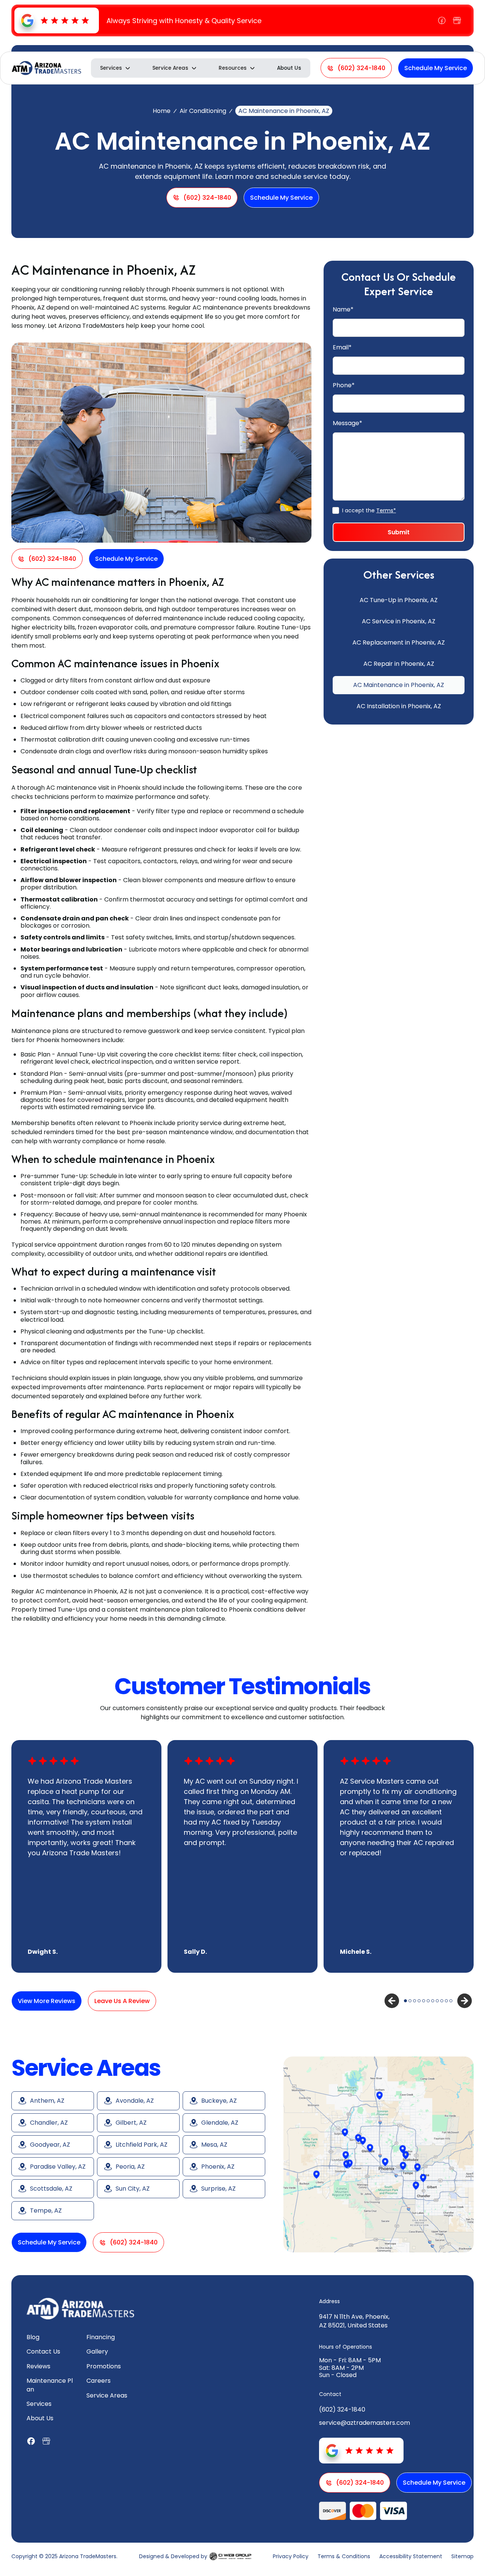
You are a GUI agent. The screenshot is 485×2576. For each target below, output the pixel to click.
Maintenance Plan (50, 2385)
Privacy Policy (291, 2556)
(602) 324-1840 (342, 2409)
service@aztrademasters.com (365, 2423)
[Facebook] (442, 20)
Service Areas (107, 2395)
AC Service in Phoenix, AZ (399, 621)
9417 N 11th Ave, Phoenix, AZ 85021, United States (354, 2321)
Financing (101, 2337)
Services (39, 2404)
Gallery (97, 2351)
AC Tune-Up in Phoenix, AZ (399, 600)
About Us (289, 68)
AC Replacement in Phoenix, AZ (399, 642)
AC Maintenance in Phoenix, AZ (399, 685)
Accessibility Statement (411, 2556)
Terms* (386, 510)
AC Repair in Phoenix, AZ (399, 664)
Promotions (104, 2366)
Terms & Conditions (344, 2556)
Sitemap (462, 2556)
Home (162, 111)
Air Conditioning (203, 111)
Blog (33, 2337)
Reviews (38, 2366)
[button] (116, 68)
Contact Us (43, 2351)
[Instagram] (457, 20)
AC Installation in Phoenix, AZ (399, 706)
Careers (99, 2381)
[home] (46, 68)
